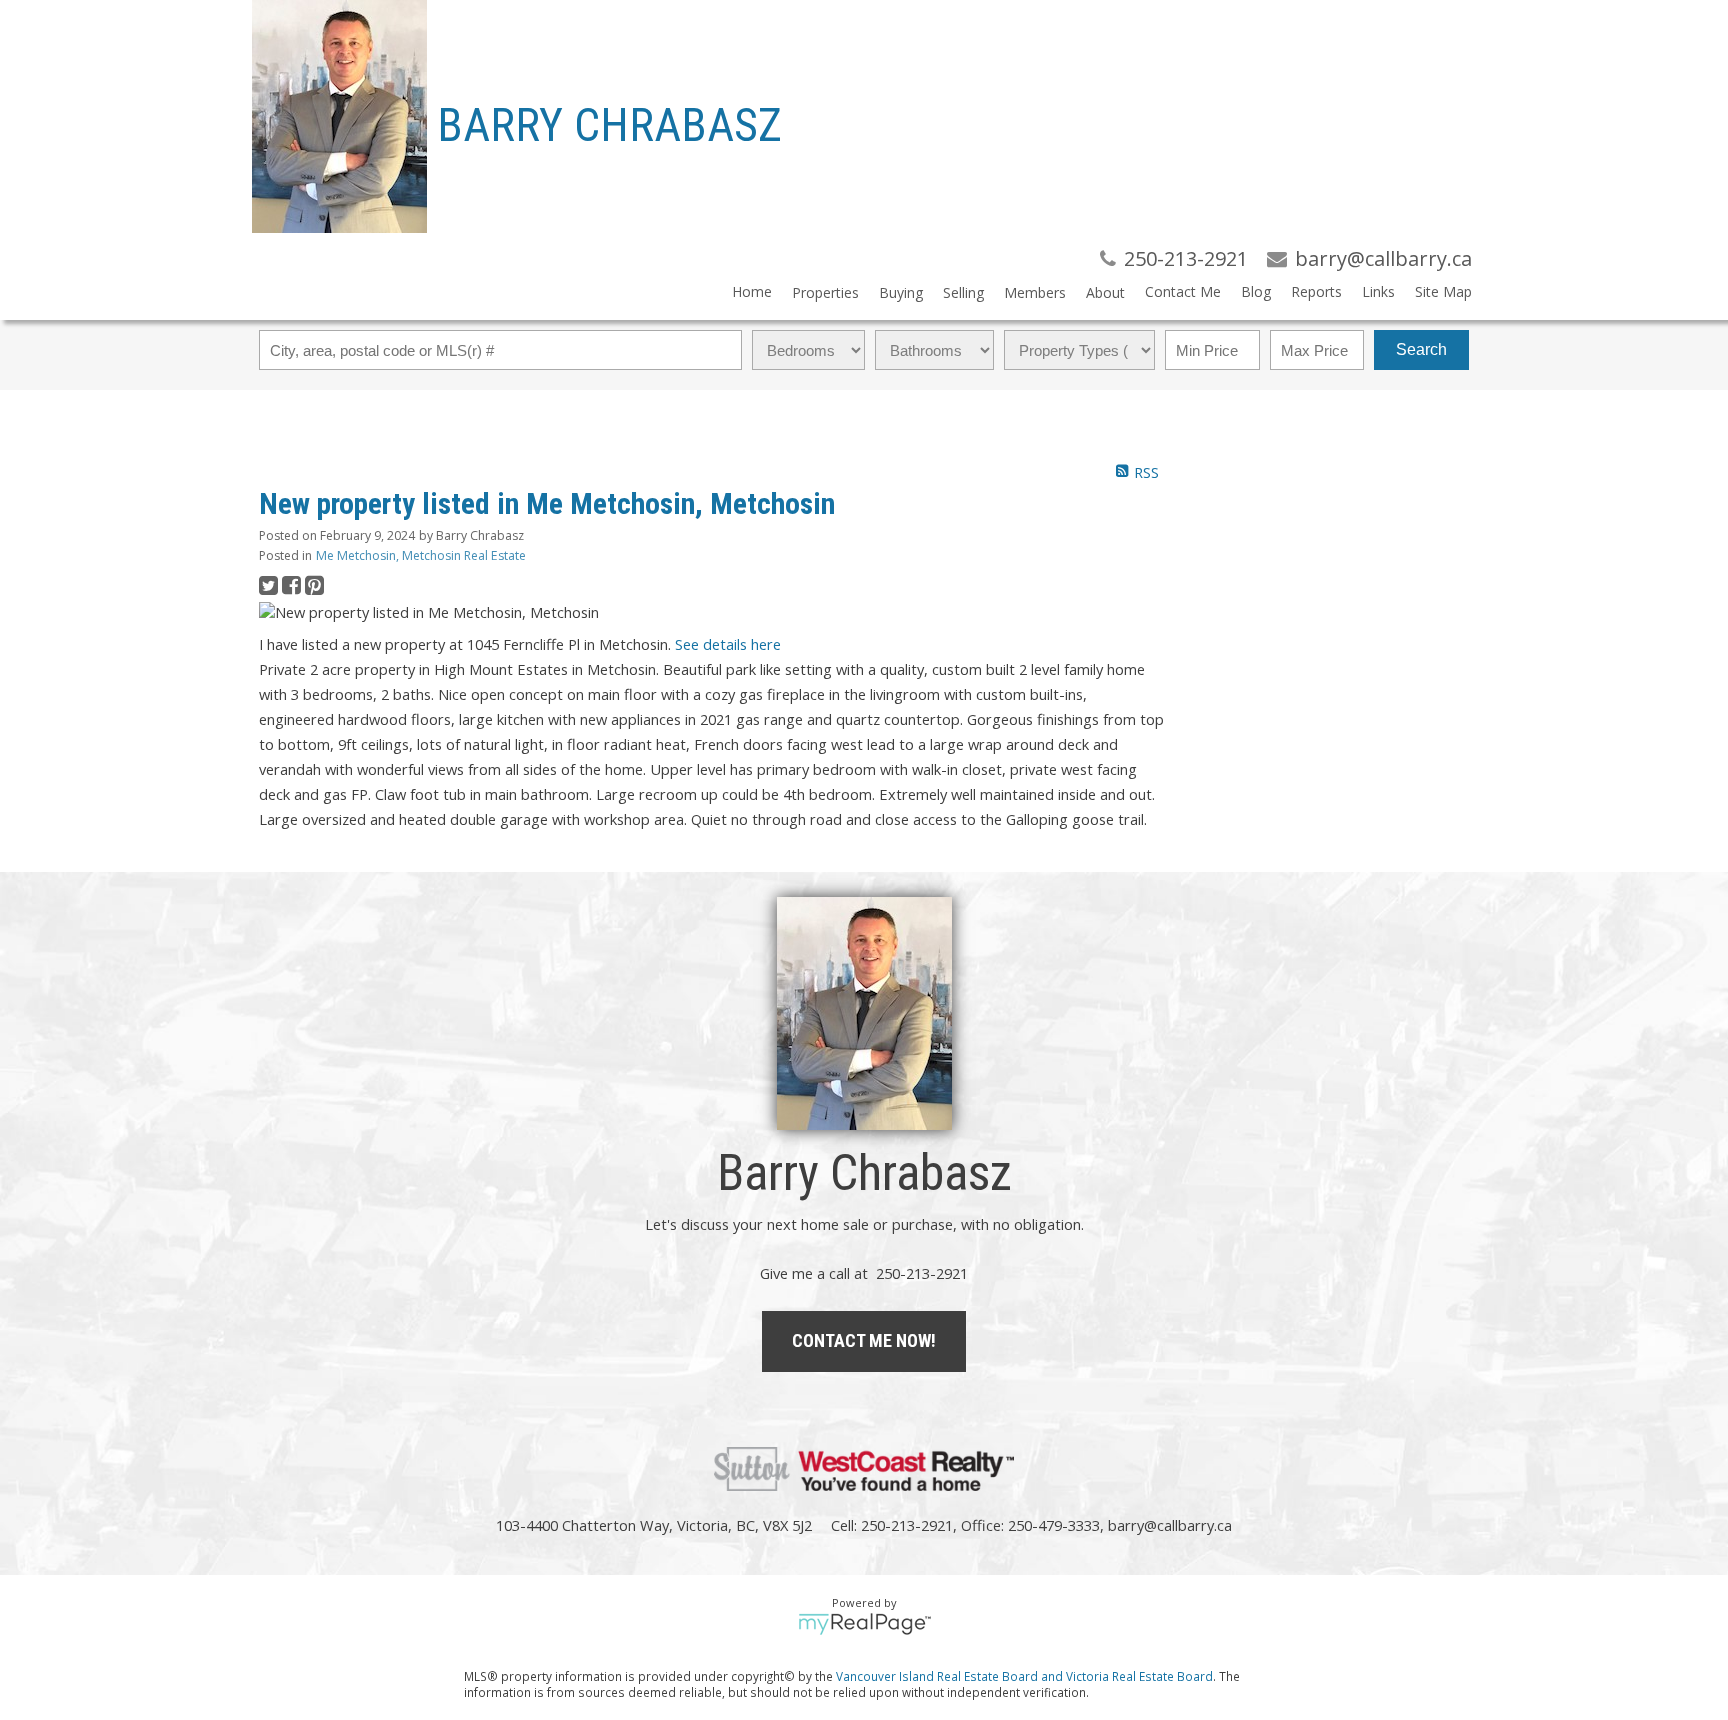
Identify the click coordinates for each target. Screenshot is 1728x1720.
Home (752, 291)
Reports (1316, 291)
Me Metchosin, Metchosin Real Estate (421, 555)
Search (1421, 349)
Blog (1256, 291)
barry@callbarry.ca (1170, 1525)
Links (1378, 291)
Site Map (1443, 291)
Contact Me (1183, 291)
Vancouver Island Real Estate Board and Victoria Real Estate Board (1024, 1676)
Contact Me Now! (864, 1340)
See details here (728, 644)
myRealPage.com (864, 1624)
